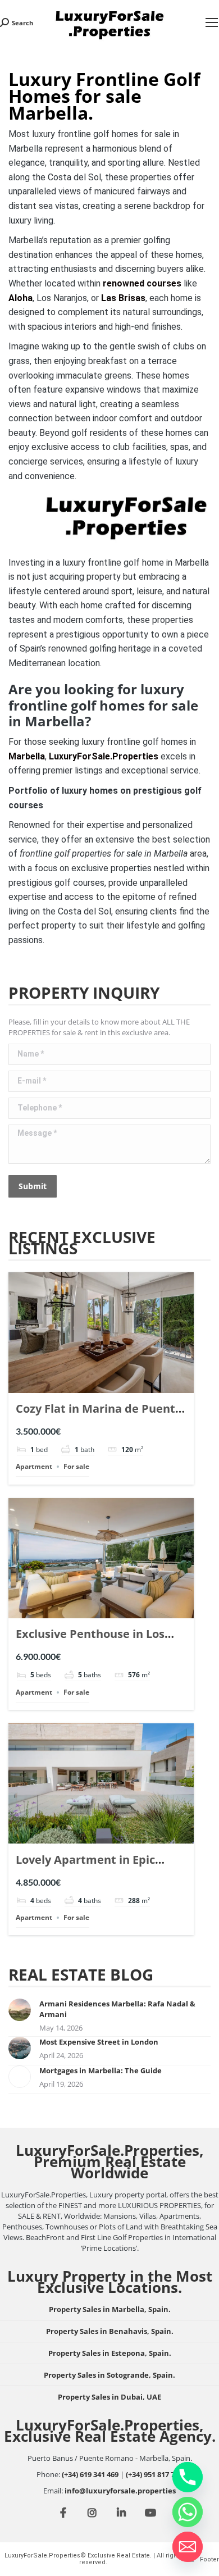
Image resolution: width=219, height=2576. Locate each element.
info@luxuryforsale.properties (120, 2491)
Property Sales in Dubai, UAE (109, 2397)
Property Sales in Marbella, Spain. (110, 2309)
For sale (76, 1466)
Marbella (27, 756)
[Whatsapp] (188, 2512)
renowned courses (142, 283)
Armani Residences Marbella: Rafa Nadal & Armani (117, 2009)
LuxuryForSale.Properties (104, 756)
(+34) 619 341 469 (90, 2474)
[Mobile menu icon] (212, 22)
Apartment (34, 1466)
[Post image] (20, 2010)
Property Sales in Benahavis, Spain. (110, 2331)
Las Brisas (123, 298)
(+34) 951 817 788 (154, 2474)
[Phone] (188, 2477)
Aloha (20, 298)
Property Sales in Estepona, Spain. (110, 2353)
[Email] (188, 2547)
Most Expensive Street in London (99, 2042)
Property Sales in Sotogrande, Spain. (109, 2375)
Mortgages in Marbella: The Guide (101, 2070)
